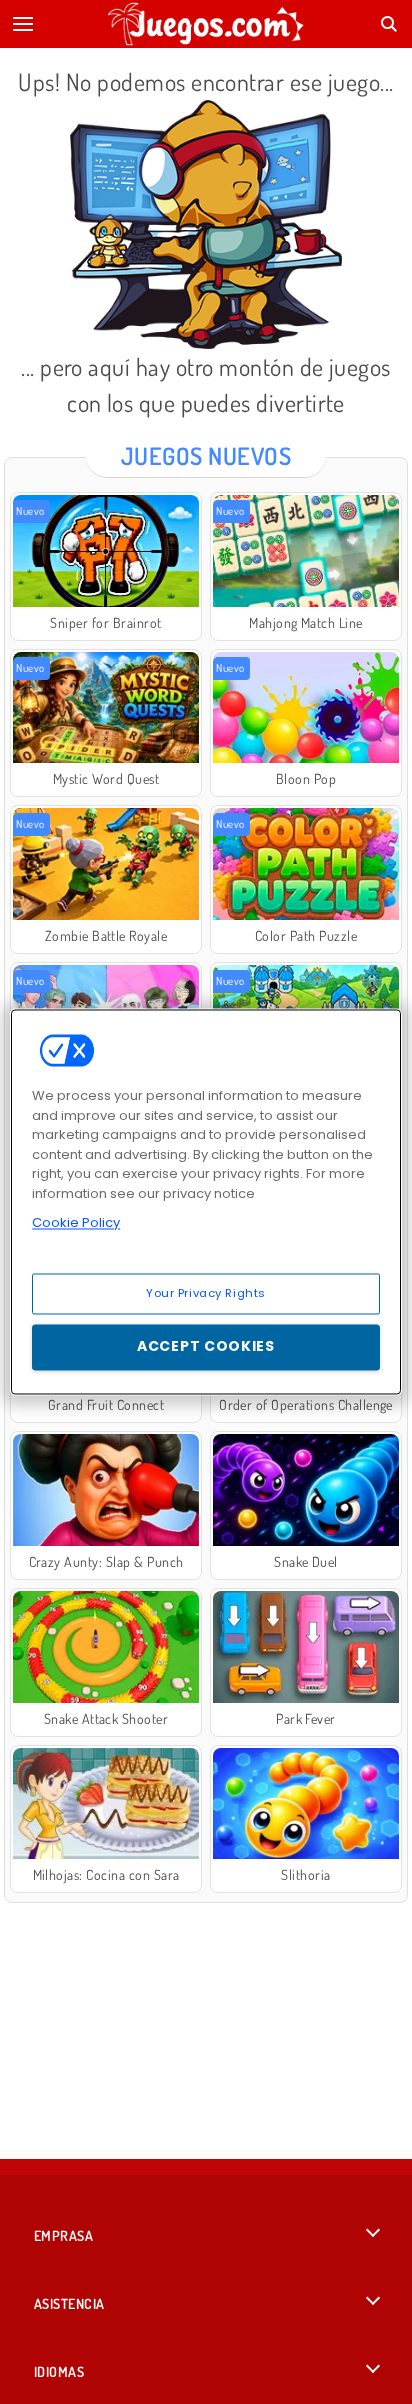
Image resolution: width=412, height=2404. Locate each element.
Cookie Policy (76, 1222)
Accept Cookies (206, 1347)
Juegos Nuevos (206, 455)
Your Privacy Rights (206, 1293)
